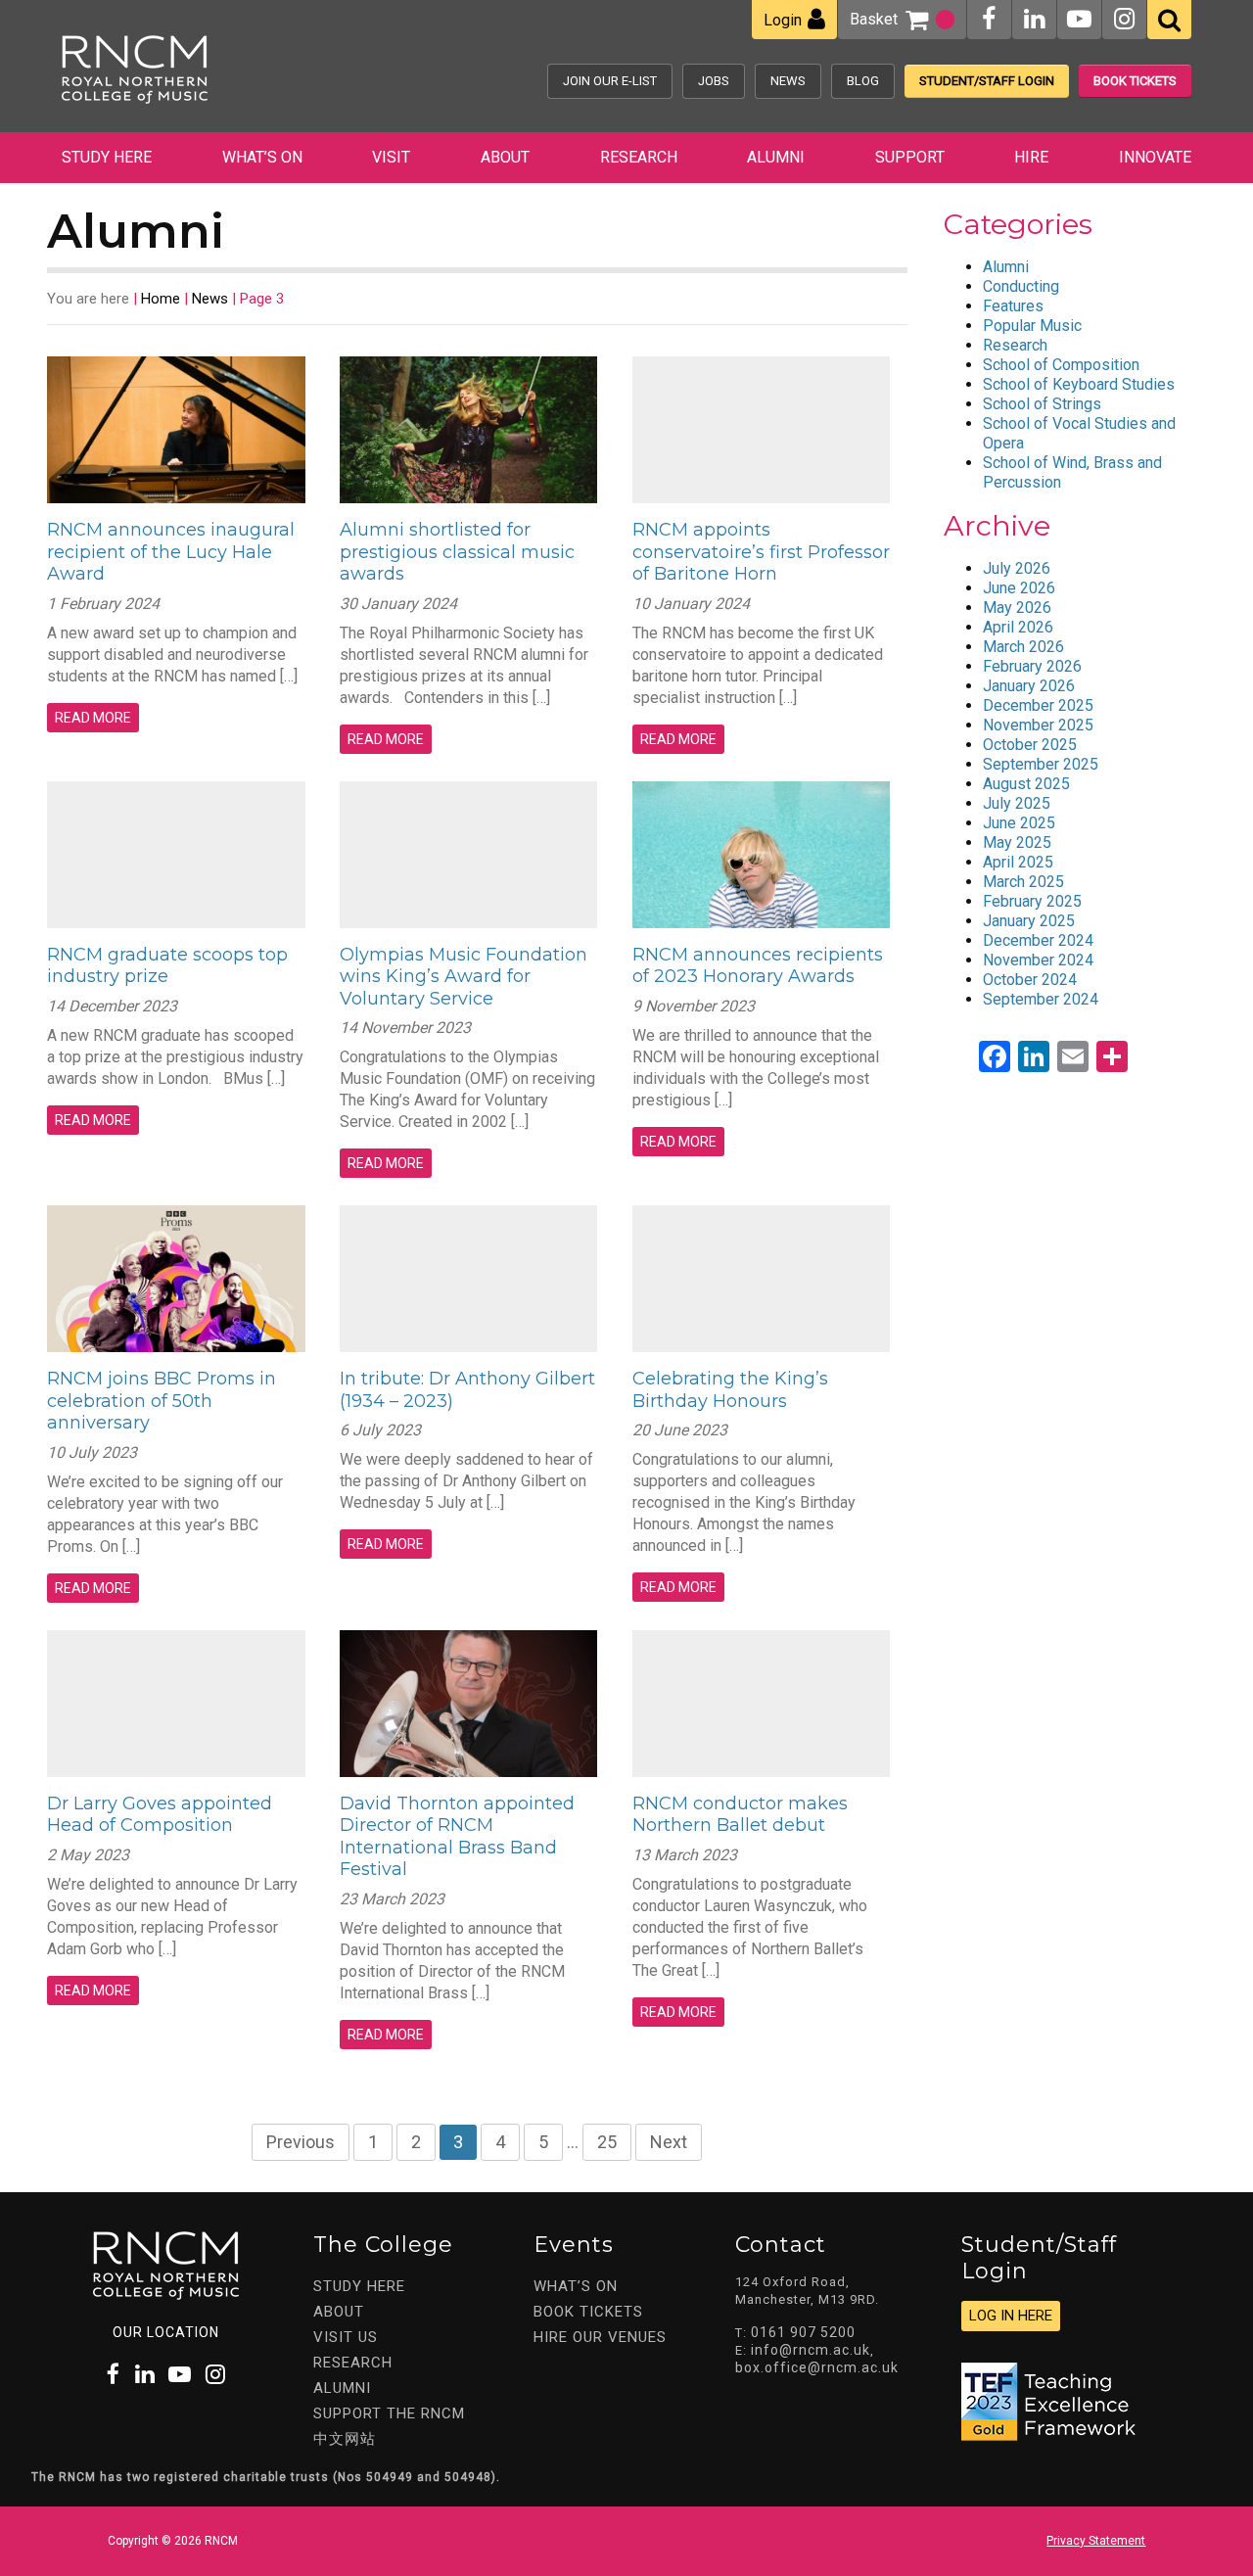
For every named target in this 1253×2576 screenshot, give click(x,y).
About (505, 157)
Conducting (1021, 286)
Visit (391, 157)
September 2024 (1041, 999)
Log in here (1011, 2316)
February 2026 (1032, 666)
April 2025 (1018, 862)
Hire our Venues (600, 2337)
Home (161, 299)
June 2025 (1019, 823)
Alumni (776, 157)
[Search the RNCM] (1169, 20)
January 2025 (1029, 921)
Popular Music (1032, 326)
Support (910, 157)
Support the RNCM (389, 2413)
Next (669, 2142)
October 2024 (1030, 980)
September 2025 (1041, 764)
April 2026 (1018, 627)
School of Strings (1042, 404)
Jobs (714, 81)
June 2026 (1019, 588)
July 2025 (1017, 803)
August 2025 (1026, 784)
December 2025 (1038, 705)
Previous (301, 2142)
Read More (93, 718)
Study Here (107, 157)
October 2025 (1030, 745)
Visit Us (346, 2337)
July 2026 (1017, 568)
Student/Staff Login (987, 81)
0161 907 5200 (803, 2332)
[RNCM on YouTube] (1079, 19)
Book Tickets (1135, 81)
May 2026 (1017, 608)
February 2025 (1032, 901)
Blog (863, 81)
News (788, 81)
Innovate (1155, 157)
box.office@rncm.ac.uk (817, 2367)
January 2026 (1029, 686)
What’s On (262, 157)
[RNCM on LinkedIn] (1034, 19)
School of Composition (1061, 365)
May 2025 (1017, 843)
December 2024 (1038, 940)
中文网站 (345, 2439)
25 (607, 2142)
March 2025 (1023, 882)
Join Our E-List (610, 81)
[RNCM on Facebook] (989, 19)
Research (639, 157)
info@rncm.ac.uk (811, 2350)
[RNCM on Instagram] (1124, 19)
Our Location (166, 2332)
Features (1013, 306)
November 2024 (1038, 960)
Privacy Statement (1096, 2541)
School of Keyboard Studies (1079, 384)
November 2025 (1038, 725)
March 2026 (1023, 647)
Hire (1031, 157)
